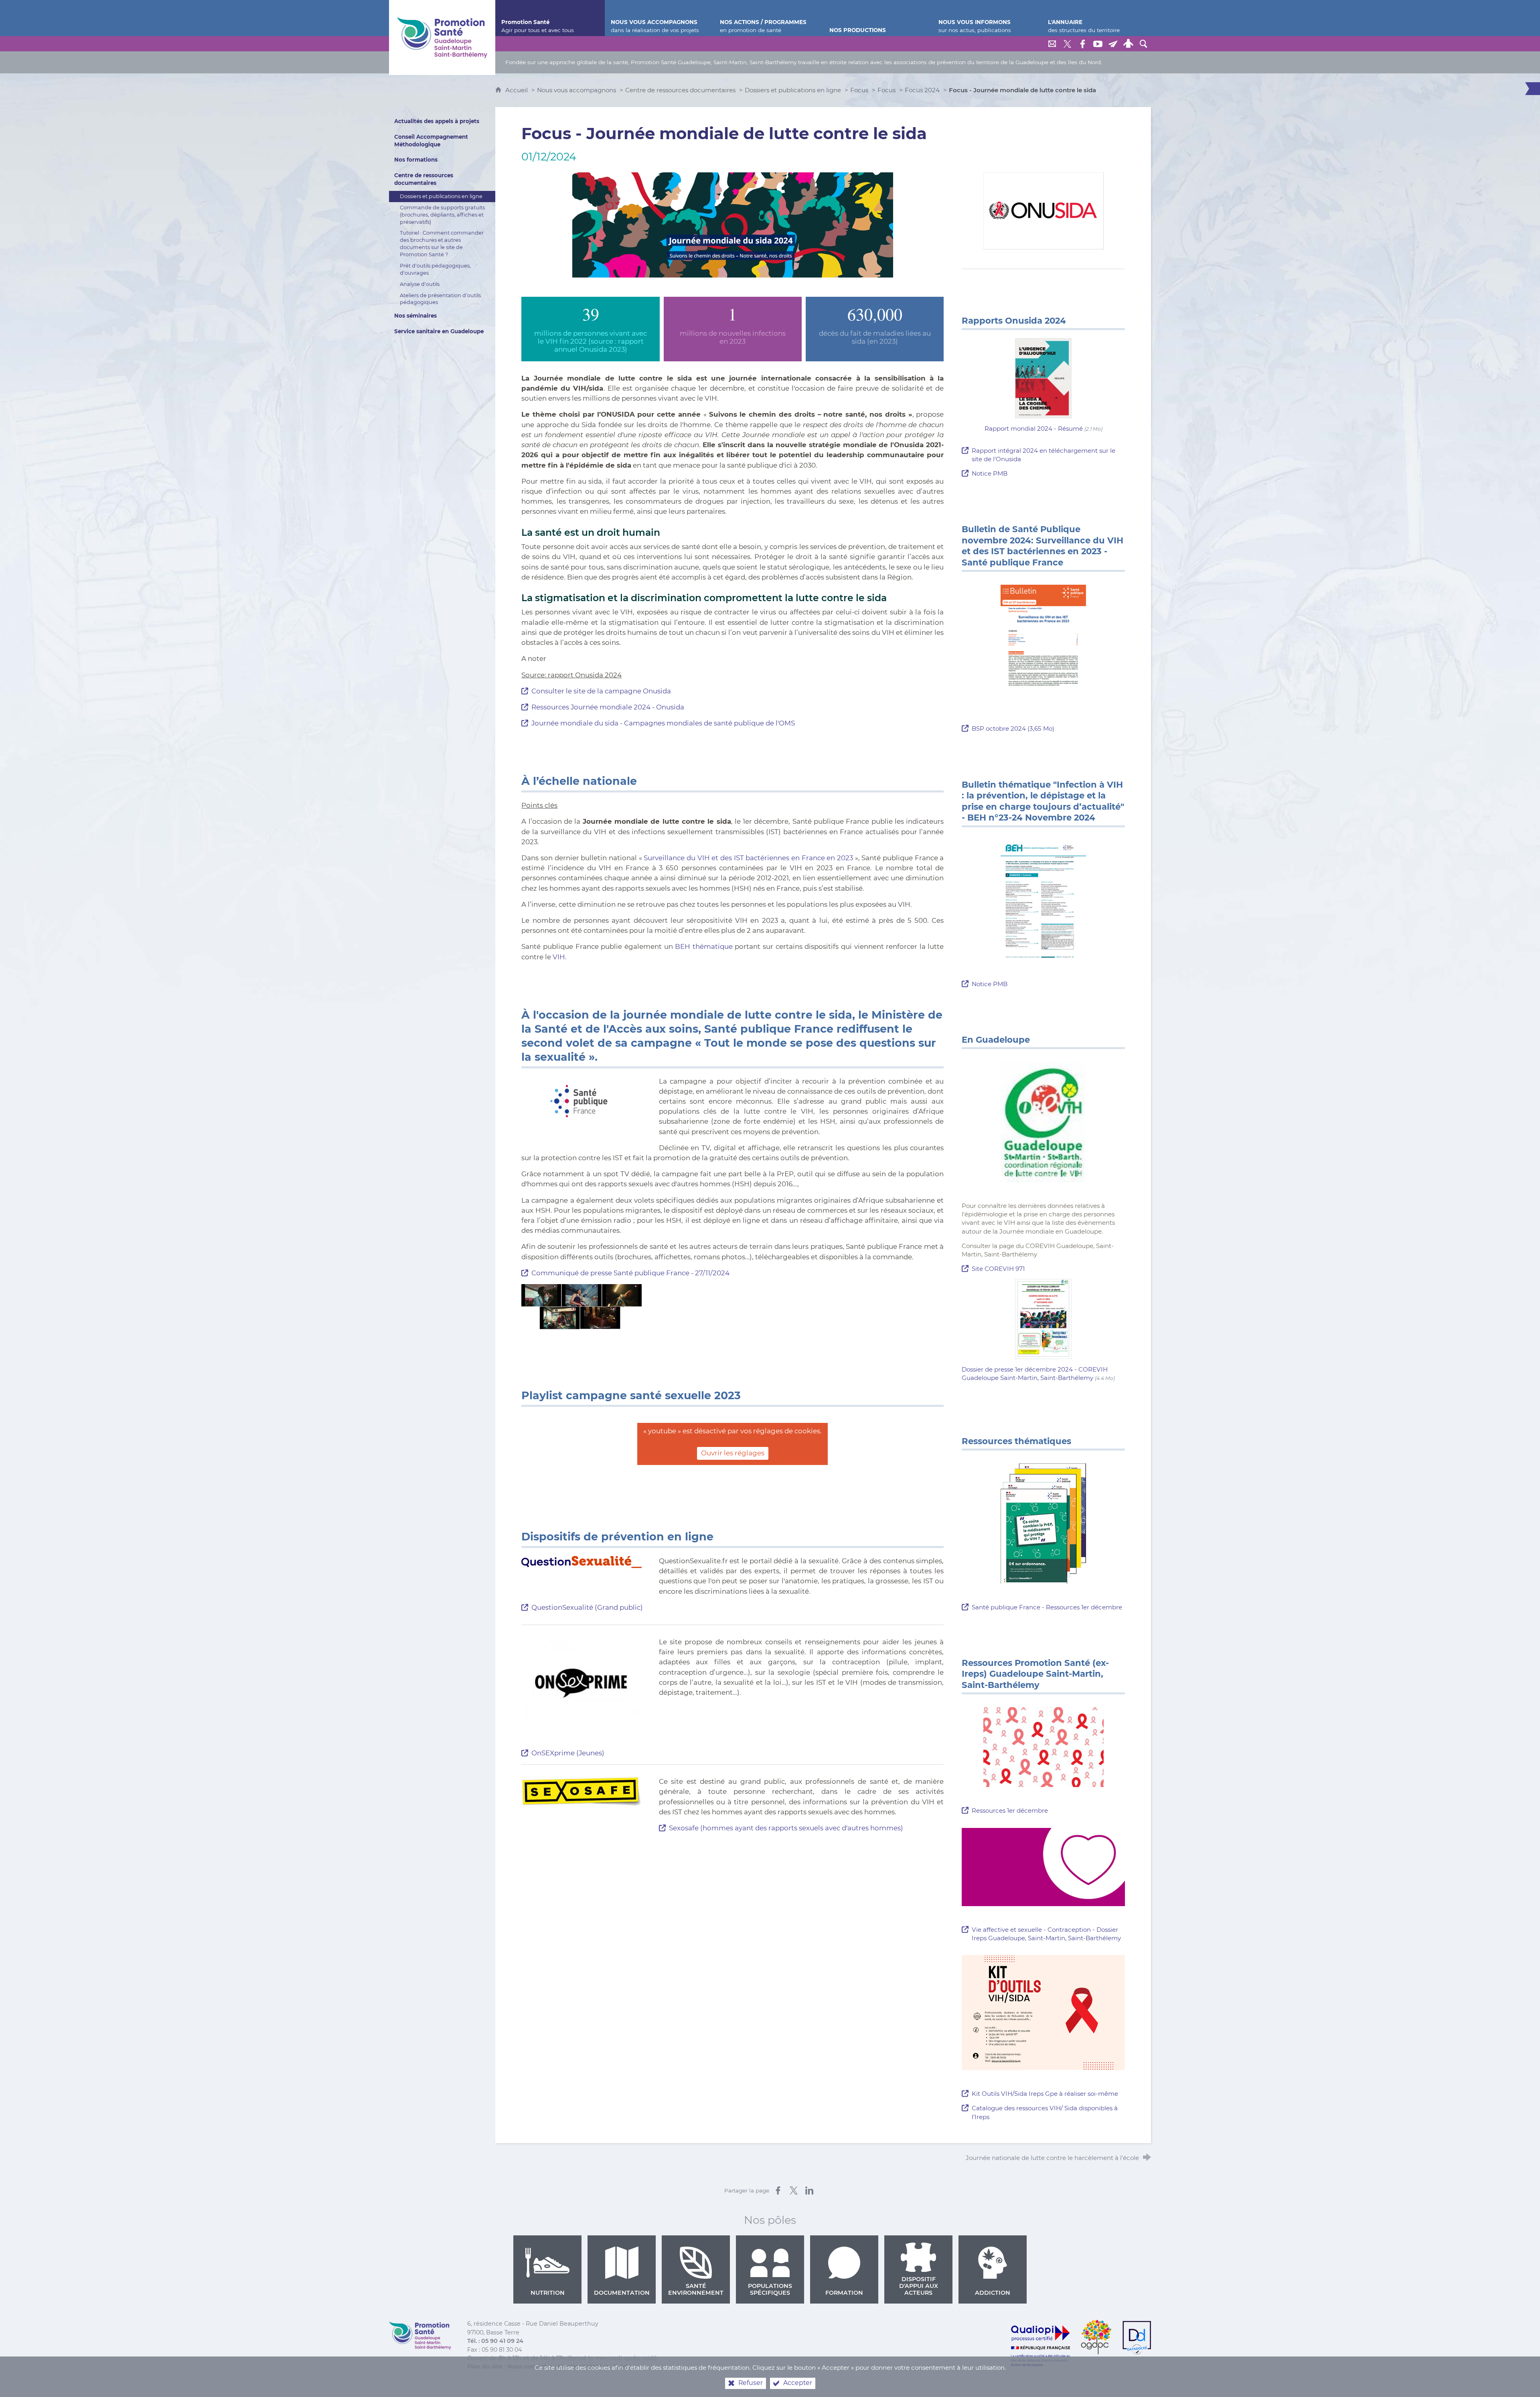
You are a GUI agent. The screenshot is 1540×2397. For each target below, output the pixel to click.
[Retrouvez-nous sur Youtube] (1098, 44)
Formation (844, 2293)
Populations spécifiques (770, 2289)
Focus (859, 90)
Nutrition (548, 2293)
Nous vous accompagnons (576, 90)
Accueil (517, 90)
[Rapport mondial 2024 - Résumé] (1044, 378)
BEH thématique (704, 946)
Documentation (622, 2293)
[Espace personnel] (1128, 44)
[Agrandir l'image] (733, 224)
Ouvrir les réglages (733, 1453)
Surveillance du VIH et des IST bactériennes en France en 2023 (748, 858)
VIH (559, 957)
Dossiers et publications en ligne (793, 90)
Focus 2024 (922, 90)
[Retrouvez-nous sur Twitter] (1067, 44)
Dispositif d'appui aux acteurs (919, 2286)
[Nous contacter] (1052, 44)
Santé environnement (696, 2289)
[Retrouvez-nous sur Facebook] (1082, 44)
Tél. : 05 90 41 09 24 (495, 2341)
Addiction (993, 2293)
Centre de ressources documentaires (680, 90)
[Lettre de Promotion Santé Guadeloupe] (1113, 44)
